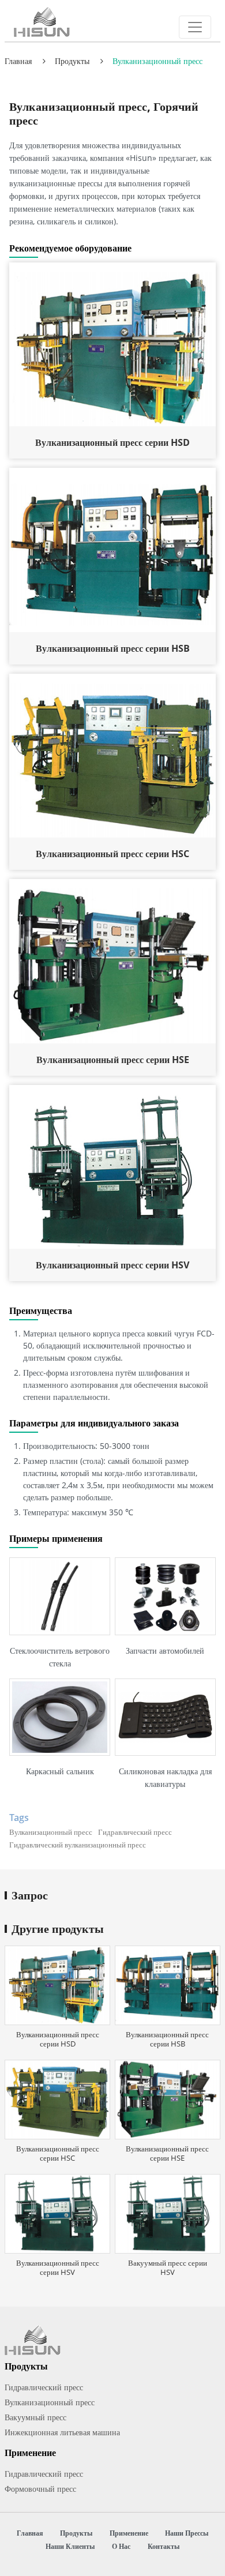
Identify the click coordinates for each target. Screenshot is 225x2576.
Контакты (164, 2546)
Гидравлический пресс (44, 2387)
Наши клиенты (70, 2546)
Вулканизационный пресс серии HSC (112, 854)
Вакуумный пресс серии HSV (168, 2267)
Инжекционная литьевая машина (62, 2432)
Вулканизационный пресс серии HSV (112, 1265)
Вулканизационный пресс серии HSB (113, 648)
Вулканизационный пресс (50, 2402)
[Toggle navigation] (195, 27)
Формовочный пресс (40, 2489)
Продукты (72, 61)
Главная (18, 61)
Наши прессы (187, 2533)
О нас (121, 2546)
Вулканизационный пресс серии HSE (113, 1060)
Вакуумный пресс (35, 2417)
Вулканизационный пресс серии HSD (112, 442)
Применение (129, 2533)
